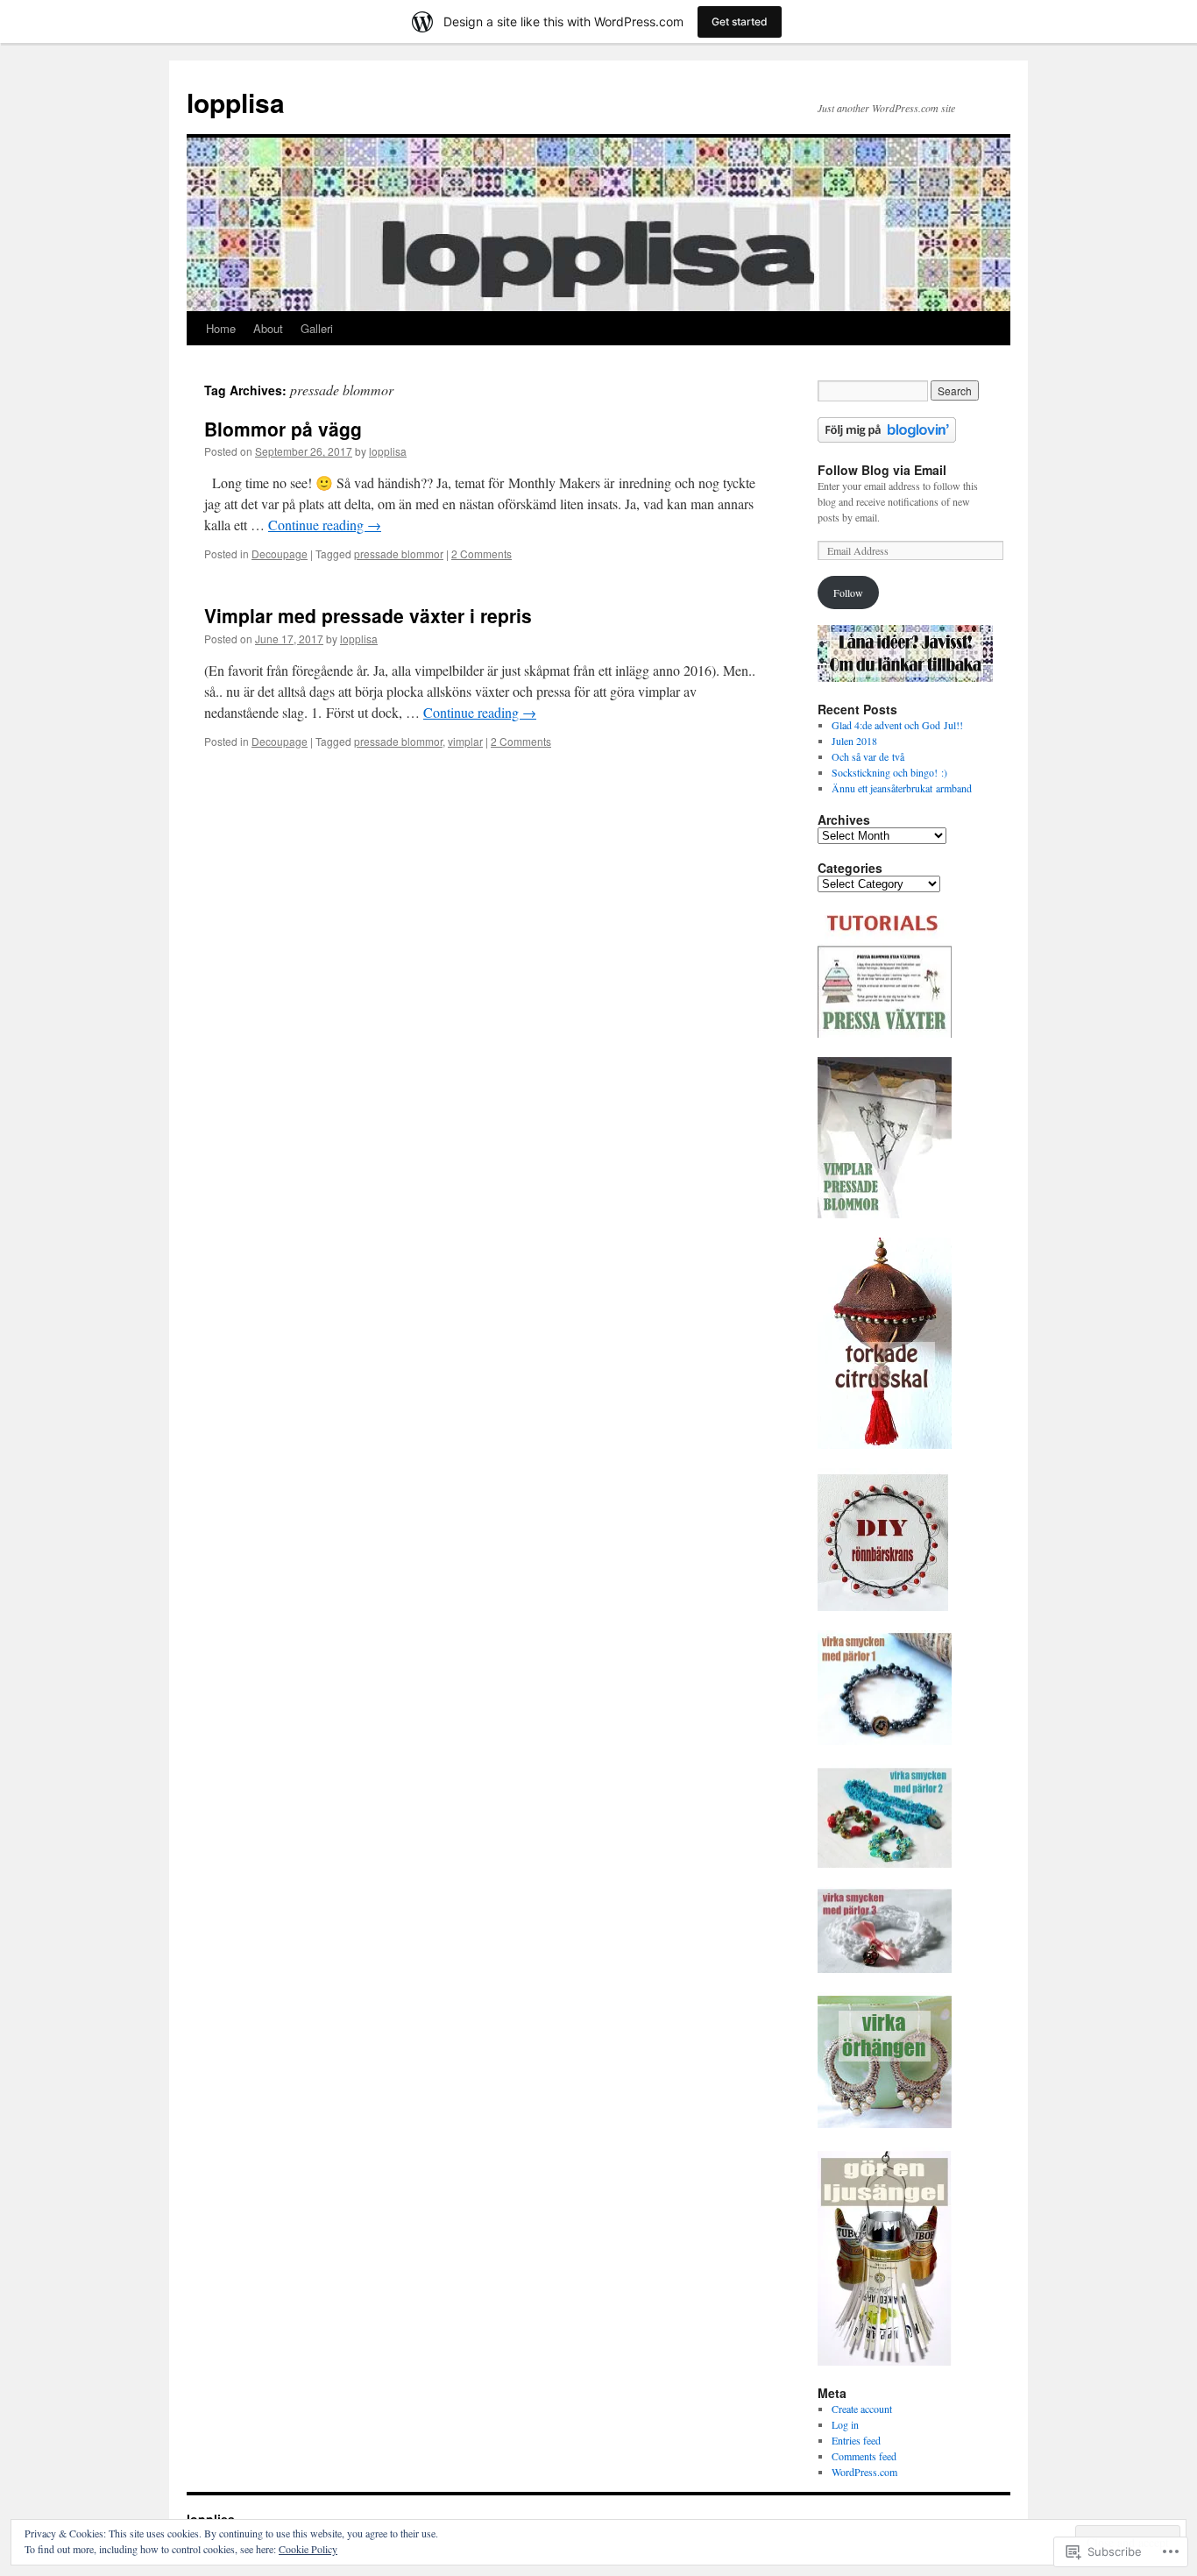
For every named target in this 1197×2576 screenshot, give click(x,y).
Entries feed (856, 2440)
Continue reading (325, 525)
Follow (848, 593)
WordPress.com (864, 2472)
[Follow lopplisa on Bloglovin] (887, 438)
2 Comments (482, 554)
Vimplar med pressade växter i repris (368, 615)
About (268, 328)
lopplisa (236, 102)
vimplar (465, 741)
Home (221, 328)
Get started (740, 21)
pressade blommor (399, 554)
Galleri (317, 328)
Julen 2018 (854, 741)
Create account (862, 2409)
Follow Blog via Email (882, 470)
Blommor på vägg (283, 429)
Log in (845, 2424)
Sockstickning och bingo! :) (889, 772)
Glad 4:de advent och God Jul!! (897, 725)
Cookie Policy (308, 2549)
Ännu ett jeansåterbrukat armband (902, 788)
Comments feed (864, 2456)
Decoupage (280, 554)
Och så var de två (868, 756)
